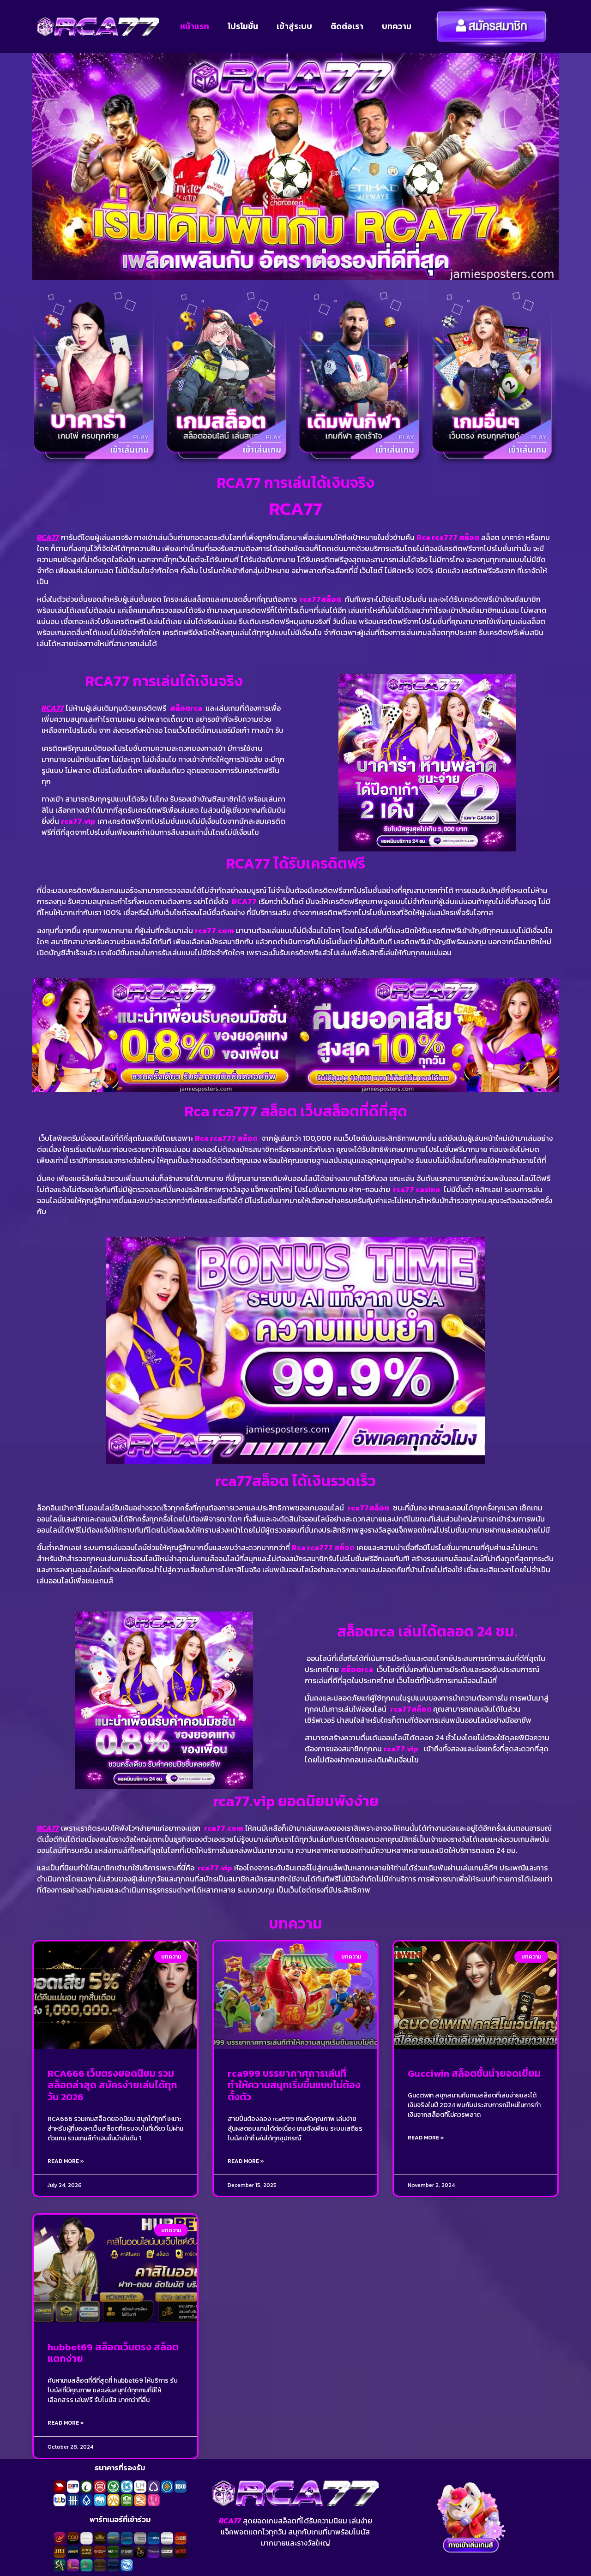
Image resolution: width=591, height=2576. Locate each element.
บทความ (397, 26)
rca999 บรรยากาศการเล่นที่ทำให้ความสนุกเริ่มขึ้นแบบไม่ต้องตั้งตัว (294, 2085)
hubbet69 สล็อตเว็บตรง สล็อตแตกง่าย (113, 2353)
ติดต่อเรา (347, 26)
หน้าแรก (195, 26)
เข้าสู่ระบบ (294, 26)
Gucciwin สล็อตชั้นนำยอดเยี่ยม (474, 2073)
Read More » (66, 2161)
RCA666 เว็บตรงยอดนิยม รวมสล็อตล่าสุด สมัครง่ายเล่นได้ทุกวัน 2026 (112, 2085)
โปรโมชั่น (243, 26)
